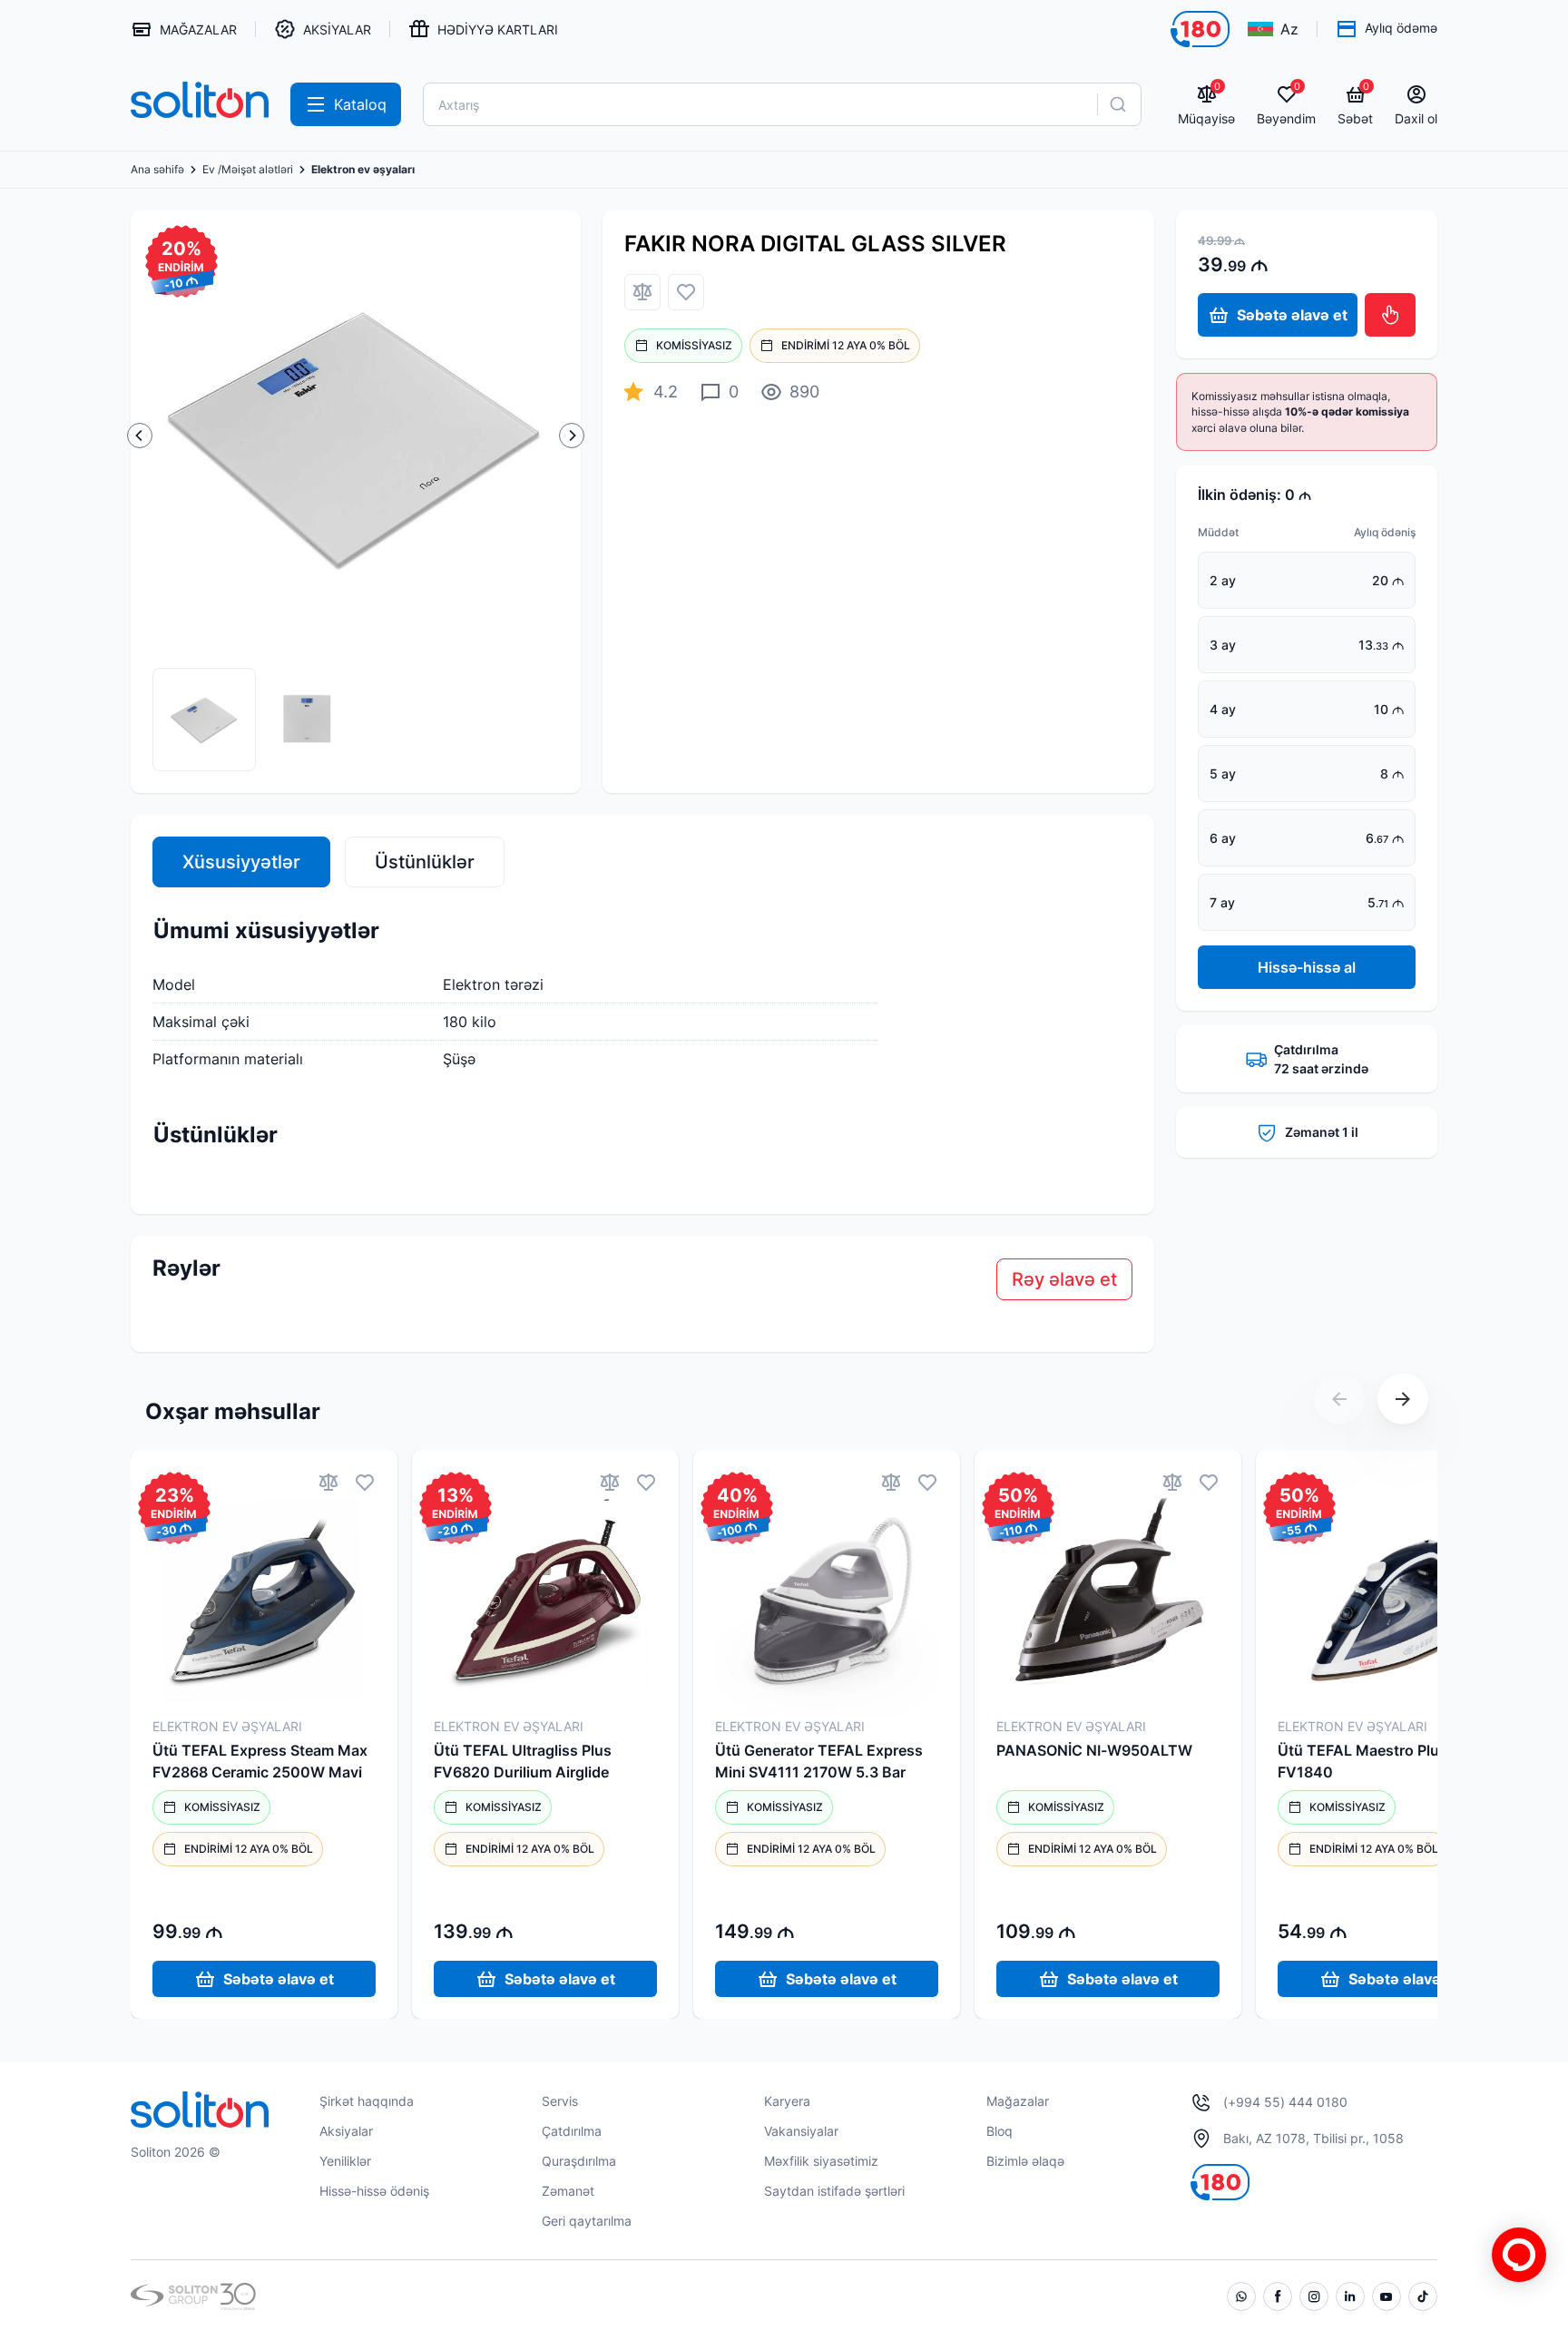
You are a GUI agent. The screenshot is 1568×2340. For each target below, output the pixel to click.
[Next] (572, 436)
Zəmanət (568, 2191)
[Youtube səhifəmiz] (1387, 2296)
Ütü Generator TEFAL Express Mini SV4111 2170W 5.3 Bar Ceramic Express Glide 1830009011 (819, 1762)
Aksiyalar (346, 2131)
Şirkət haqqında (367, 2101)
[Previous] (140, 436)
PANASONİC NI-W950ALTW (1094, 1750)
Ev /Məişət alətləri (248, 170)
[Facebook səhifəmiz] (1278, 2296)
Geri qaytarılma (587, 2221)
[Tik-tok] (1423, 2296)
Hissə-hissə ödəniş (374, 2191)
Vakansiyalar (801, 2131)
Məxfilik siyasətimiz (821, 2161)
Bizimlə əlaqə (1025, 2161)
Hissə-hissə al (1307, 967)
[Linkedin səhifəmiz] (1350, 2296)
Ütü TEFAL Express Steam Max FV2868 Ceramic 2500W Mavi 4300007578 (260, 1762)
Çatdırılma (572, 2131)
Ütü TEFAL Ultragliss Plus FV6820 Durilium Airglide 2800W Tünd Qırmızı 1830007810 (523, 1762)
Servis (560, 2101)
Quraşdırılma (579, 2161)
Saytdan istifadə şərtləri (834, 2191)
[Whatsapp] (1241, 2296)
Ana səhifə (157, 170)
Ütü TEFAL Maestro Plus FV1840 (1362, 1761)
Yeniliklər (345, 2161)
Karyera (787, 2101)
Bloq (1000, 2131)
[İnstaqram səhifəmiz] (1314, 2296)
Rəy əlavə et (1064, 1279)
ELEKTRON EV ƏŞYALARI (227, 1726)
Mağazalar (1018, 2101)
